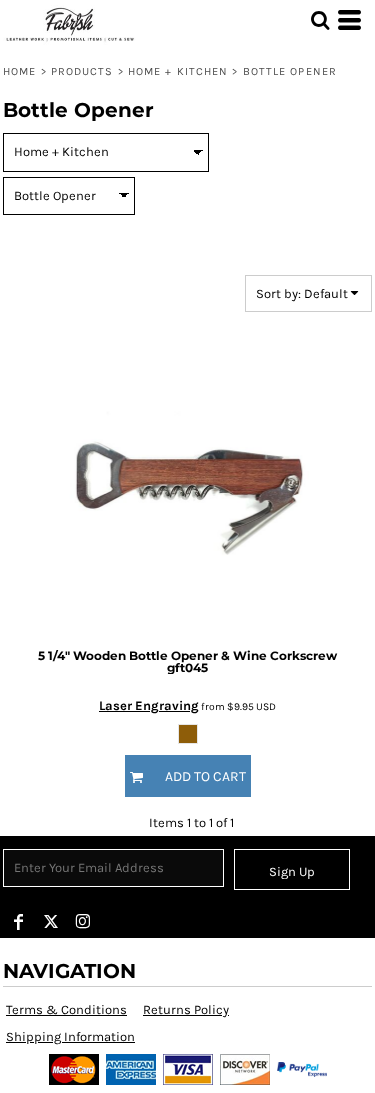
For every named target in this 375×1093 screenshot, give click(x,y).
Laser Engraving (149, 705)
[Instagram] (83, 922)
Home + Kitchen (178, 71)
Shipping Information (70, 1036)
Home (19, 71)
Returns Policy (186, 1009)
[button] (320, 20)
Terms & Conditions (66, 1009)
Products (82, 71)
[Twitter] (51, 922)
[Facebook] (19, 922)
